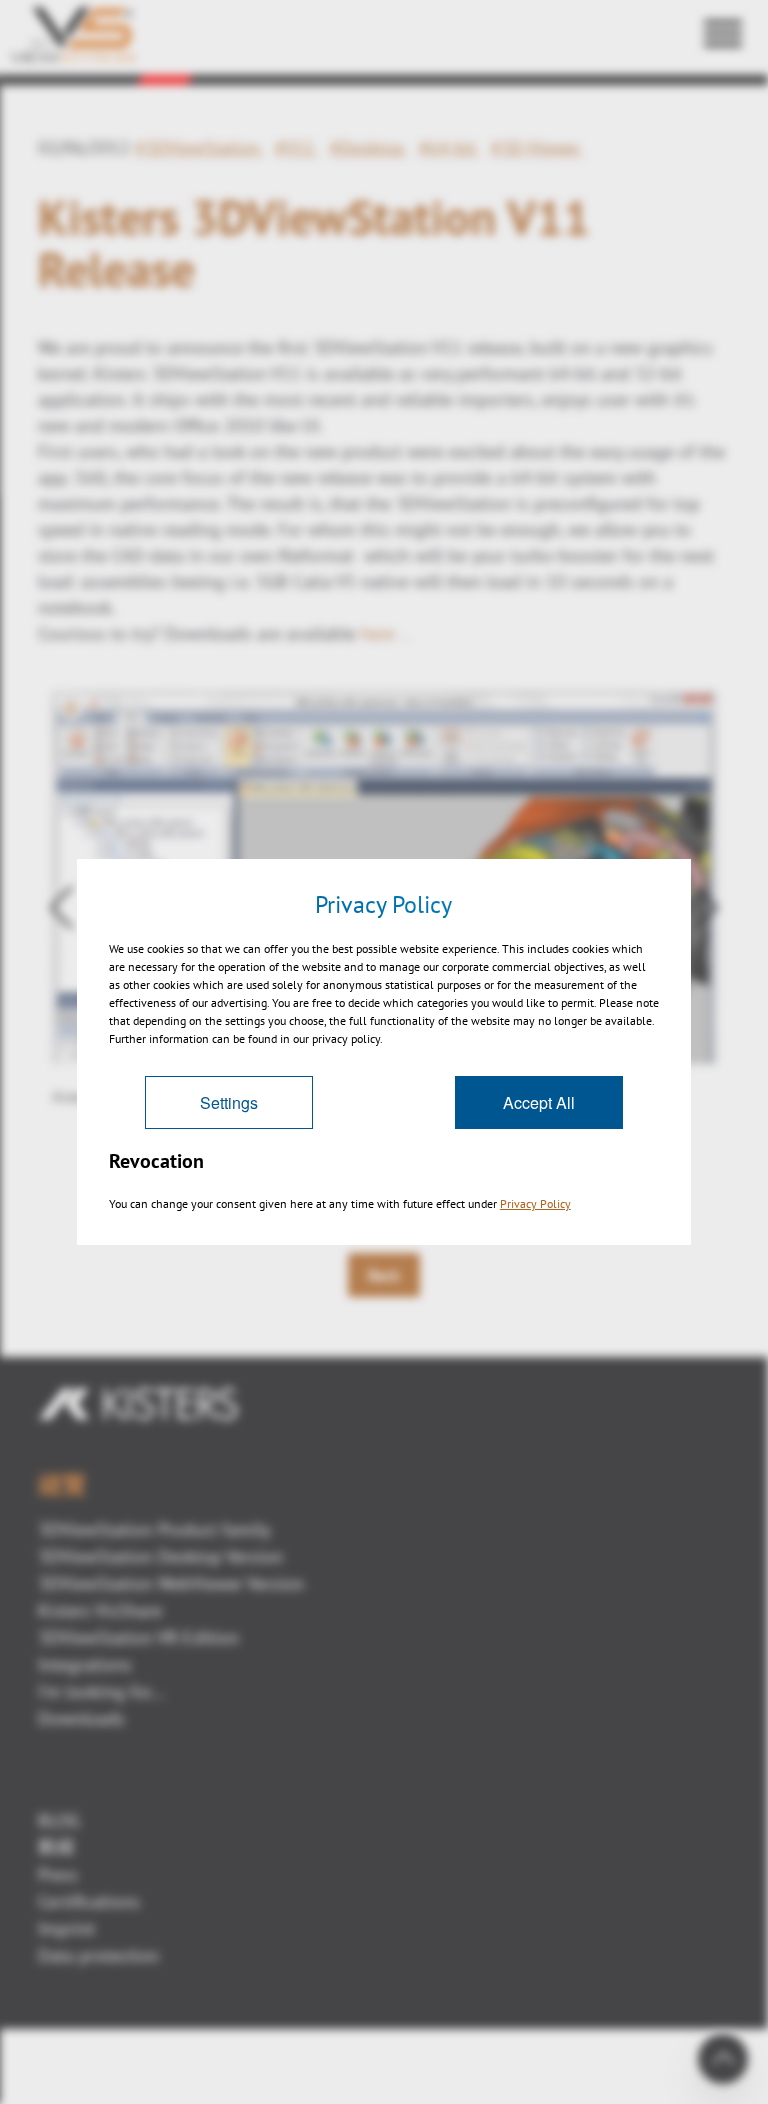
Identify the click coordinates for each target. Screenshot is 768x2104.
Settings (229, 1102)
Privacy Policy (535, 1203)
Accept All (539, 1102)
